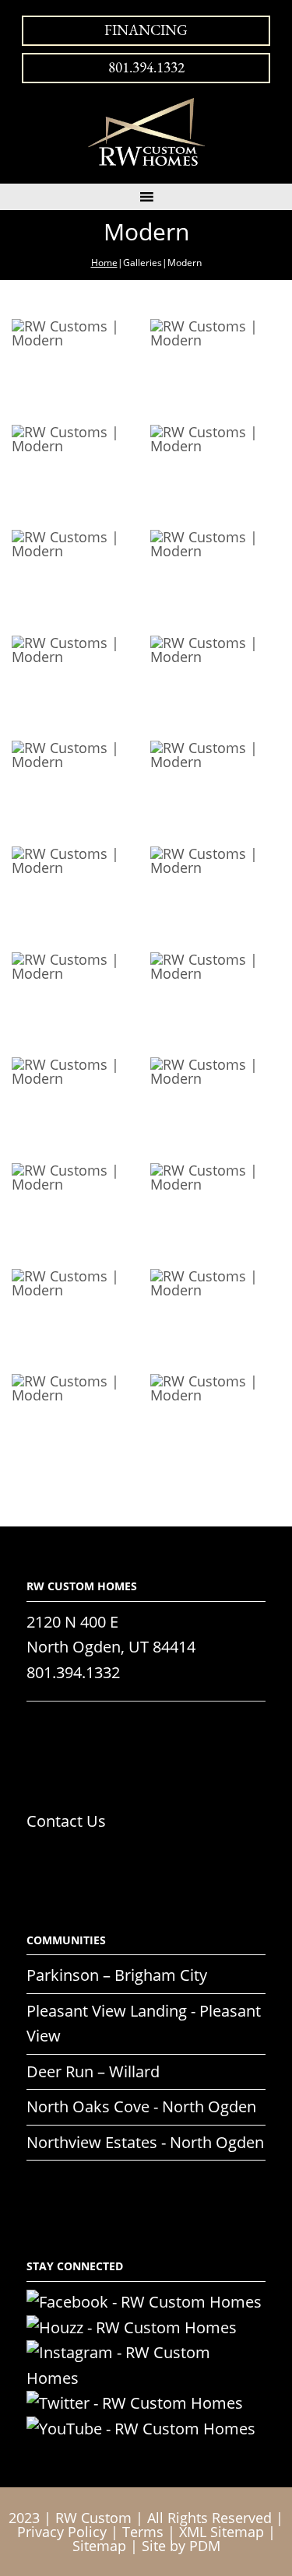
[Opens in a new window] (144, 2302)
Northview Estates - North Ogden (145, 2142)
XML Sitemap (222, 2532)
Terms (143, 2532)
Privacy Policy (62, 2532)
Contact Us (66, 1821)
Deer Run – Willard (93, 2071)
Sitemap (99, 2546)
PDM (205, 2546)
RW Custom (93, 2518)
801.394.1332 (146, 67)
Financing (146, 30)
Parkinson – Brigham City (117, 1975)
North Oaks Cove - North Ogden (141, 2106)
